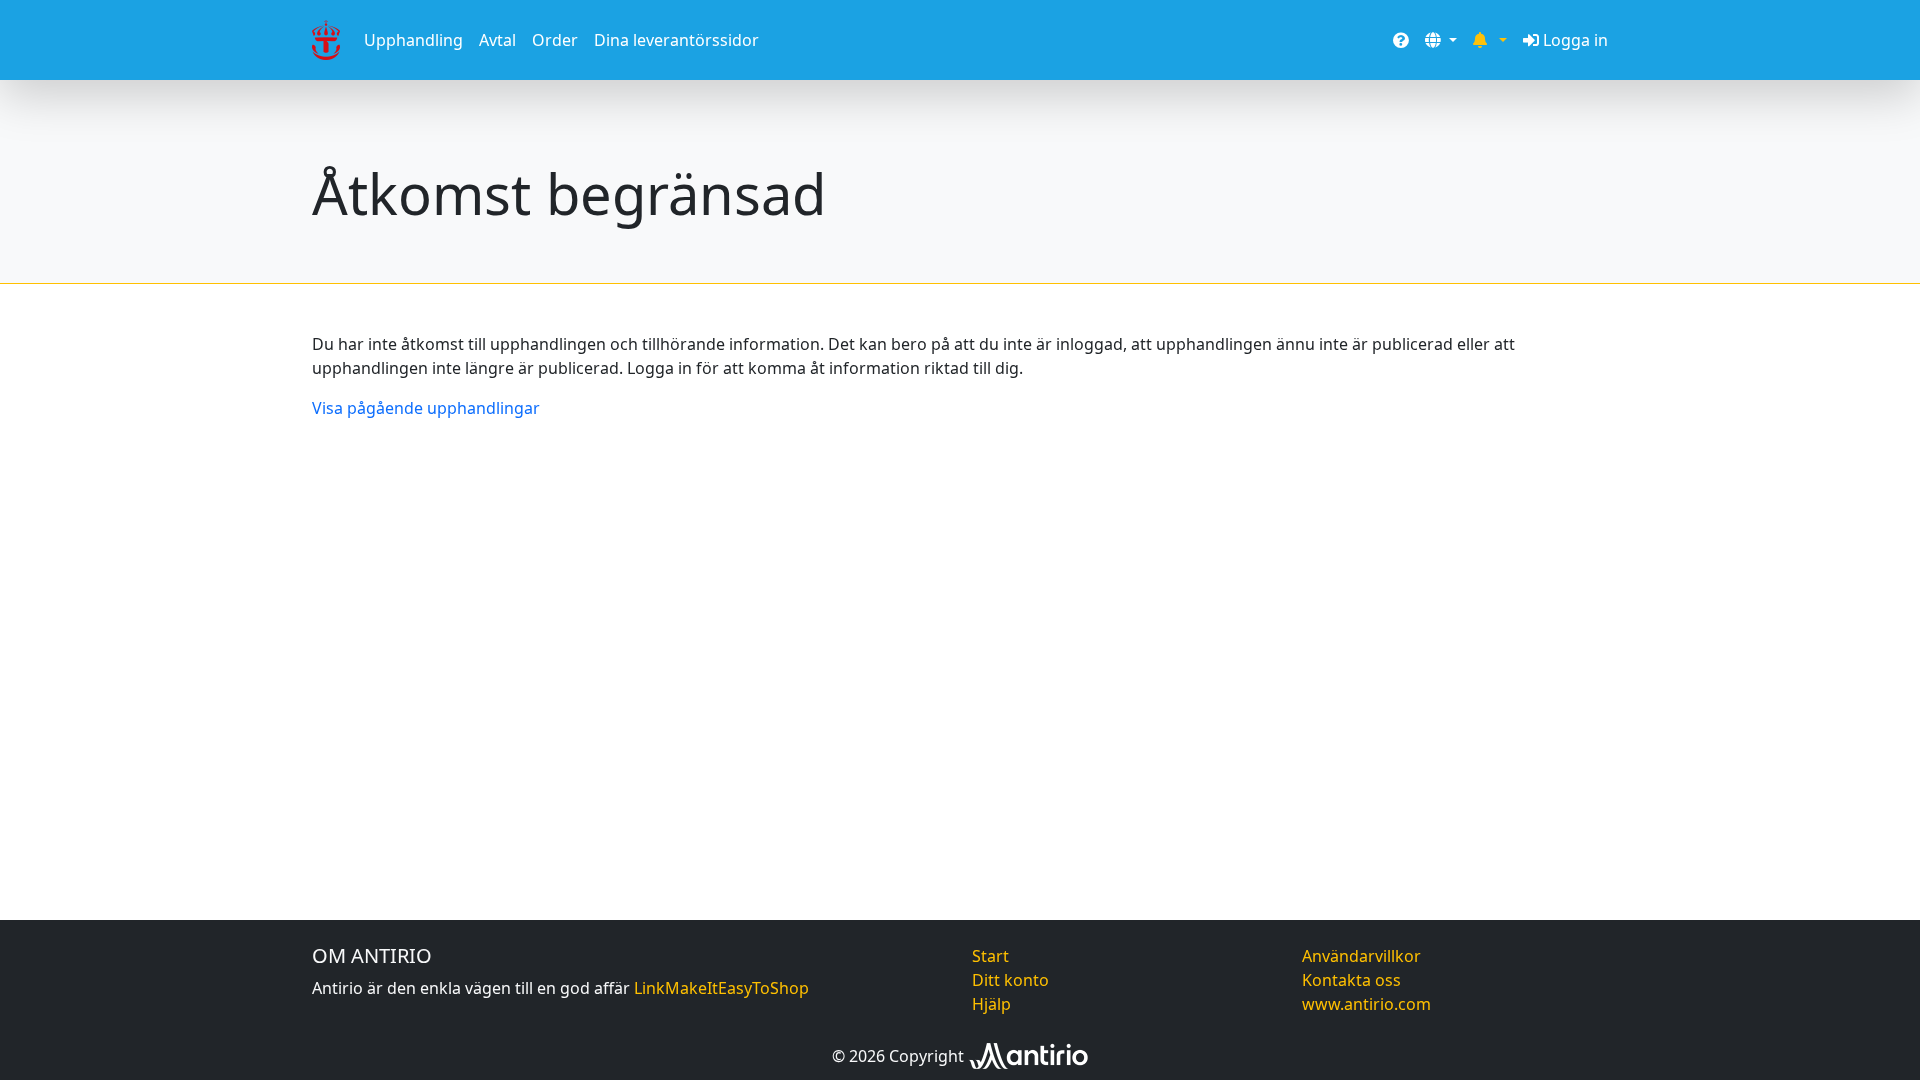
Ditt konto (1010, 980)
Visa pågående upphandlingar (426, 408)
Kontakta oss (1351, 980)
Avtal (497, 40)
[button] (1441, 40)
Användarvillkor (1361, 956)
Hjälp (991, 1004)
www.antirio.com (1366, 1004)
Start (990, 956)
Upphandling (413, 40)
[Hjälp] (1401, 40)
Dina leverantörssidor (676, 40)
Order (555, 40)
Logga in (1575, 40)
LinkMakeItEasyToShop (721, 988)
